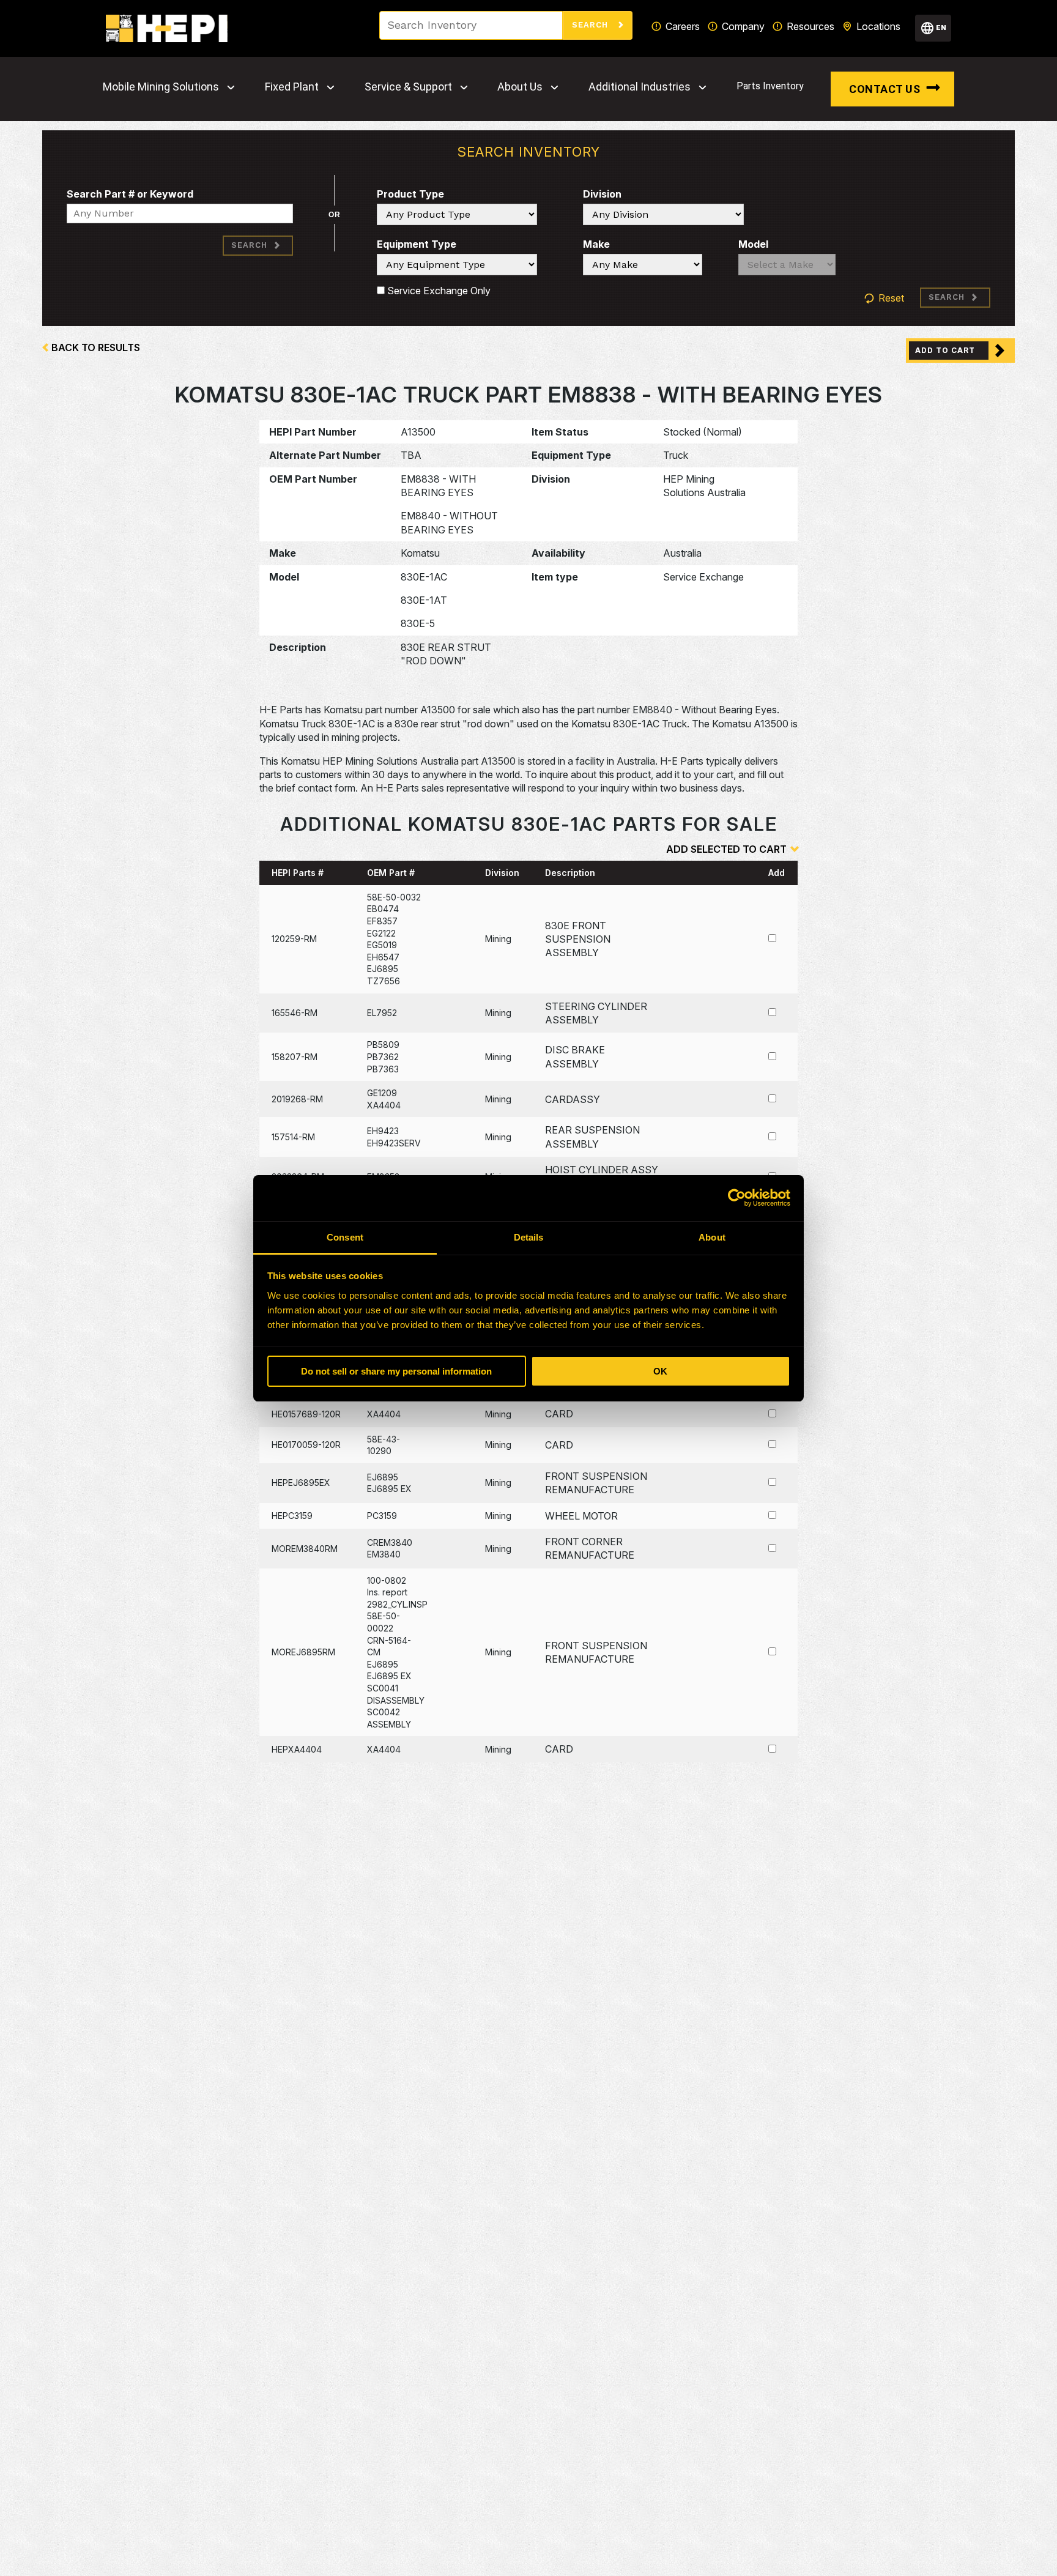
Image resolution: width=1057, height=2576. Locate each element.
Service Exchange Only (438, 291)
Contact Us (885, 89)
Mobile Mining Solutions (161, 87)
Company (743, 26)
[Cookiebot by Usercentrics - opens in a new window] (737, 1198)
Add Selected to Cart (726, 849)
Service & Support (408, 87)
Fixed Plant (292, 87)
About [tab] (712, 1237)
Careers (683, 26)
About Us (520, 87)
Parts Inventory (770, 86)
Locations (878, 26)
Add (777, 873)
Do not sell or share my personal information (396, 1371)
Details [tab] (529, 1237)
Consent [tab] (345, 1237)
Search (592, 25)
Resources (810, 26)
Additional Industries (640, 87)
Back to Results (96, 347)
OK (660, 1371)
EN (941, 28)
